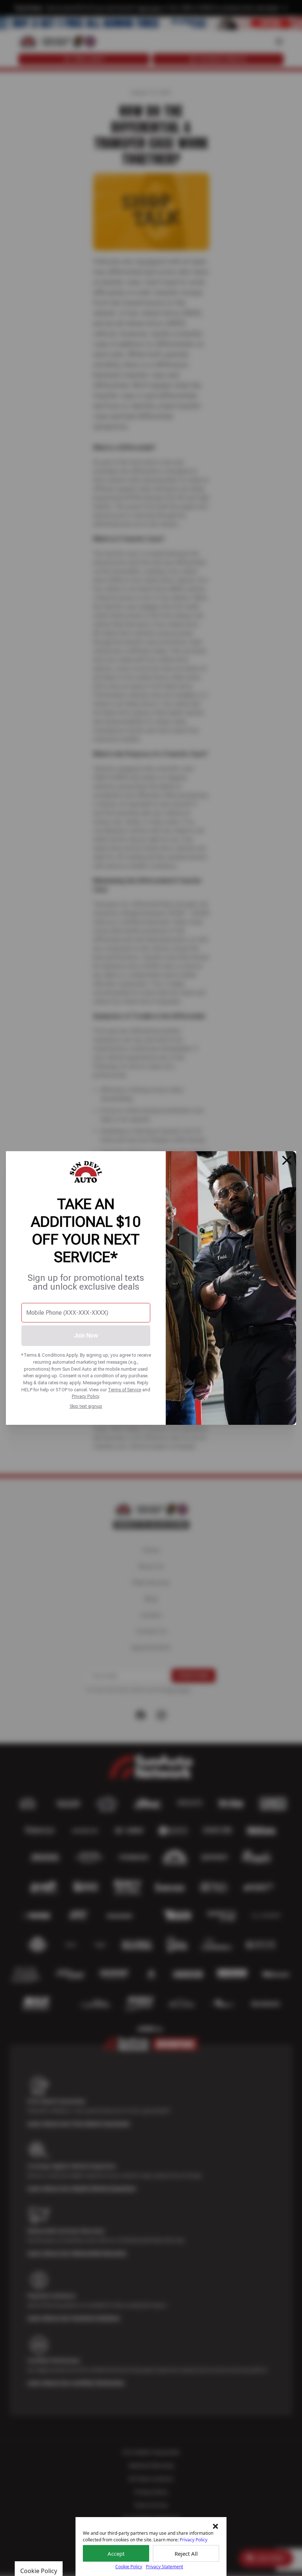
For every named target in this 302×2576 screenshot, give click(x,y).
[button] (215, 2526)
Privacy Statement (164, 2567)
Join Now (86, 1336)
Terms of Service (124, 1390)
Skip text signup (86, 1406)
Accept (116, 2554)
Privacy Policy (85, 1396)
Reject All (186, 2554)
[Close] (287, 1160)
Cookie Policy (129, 2567)
